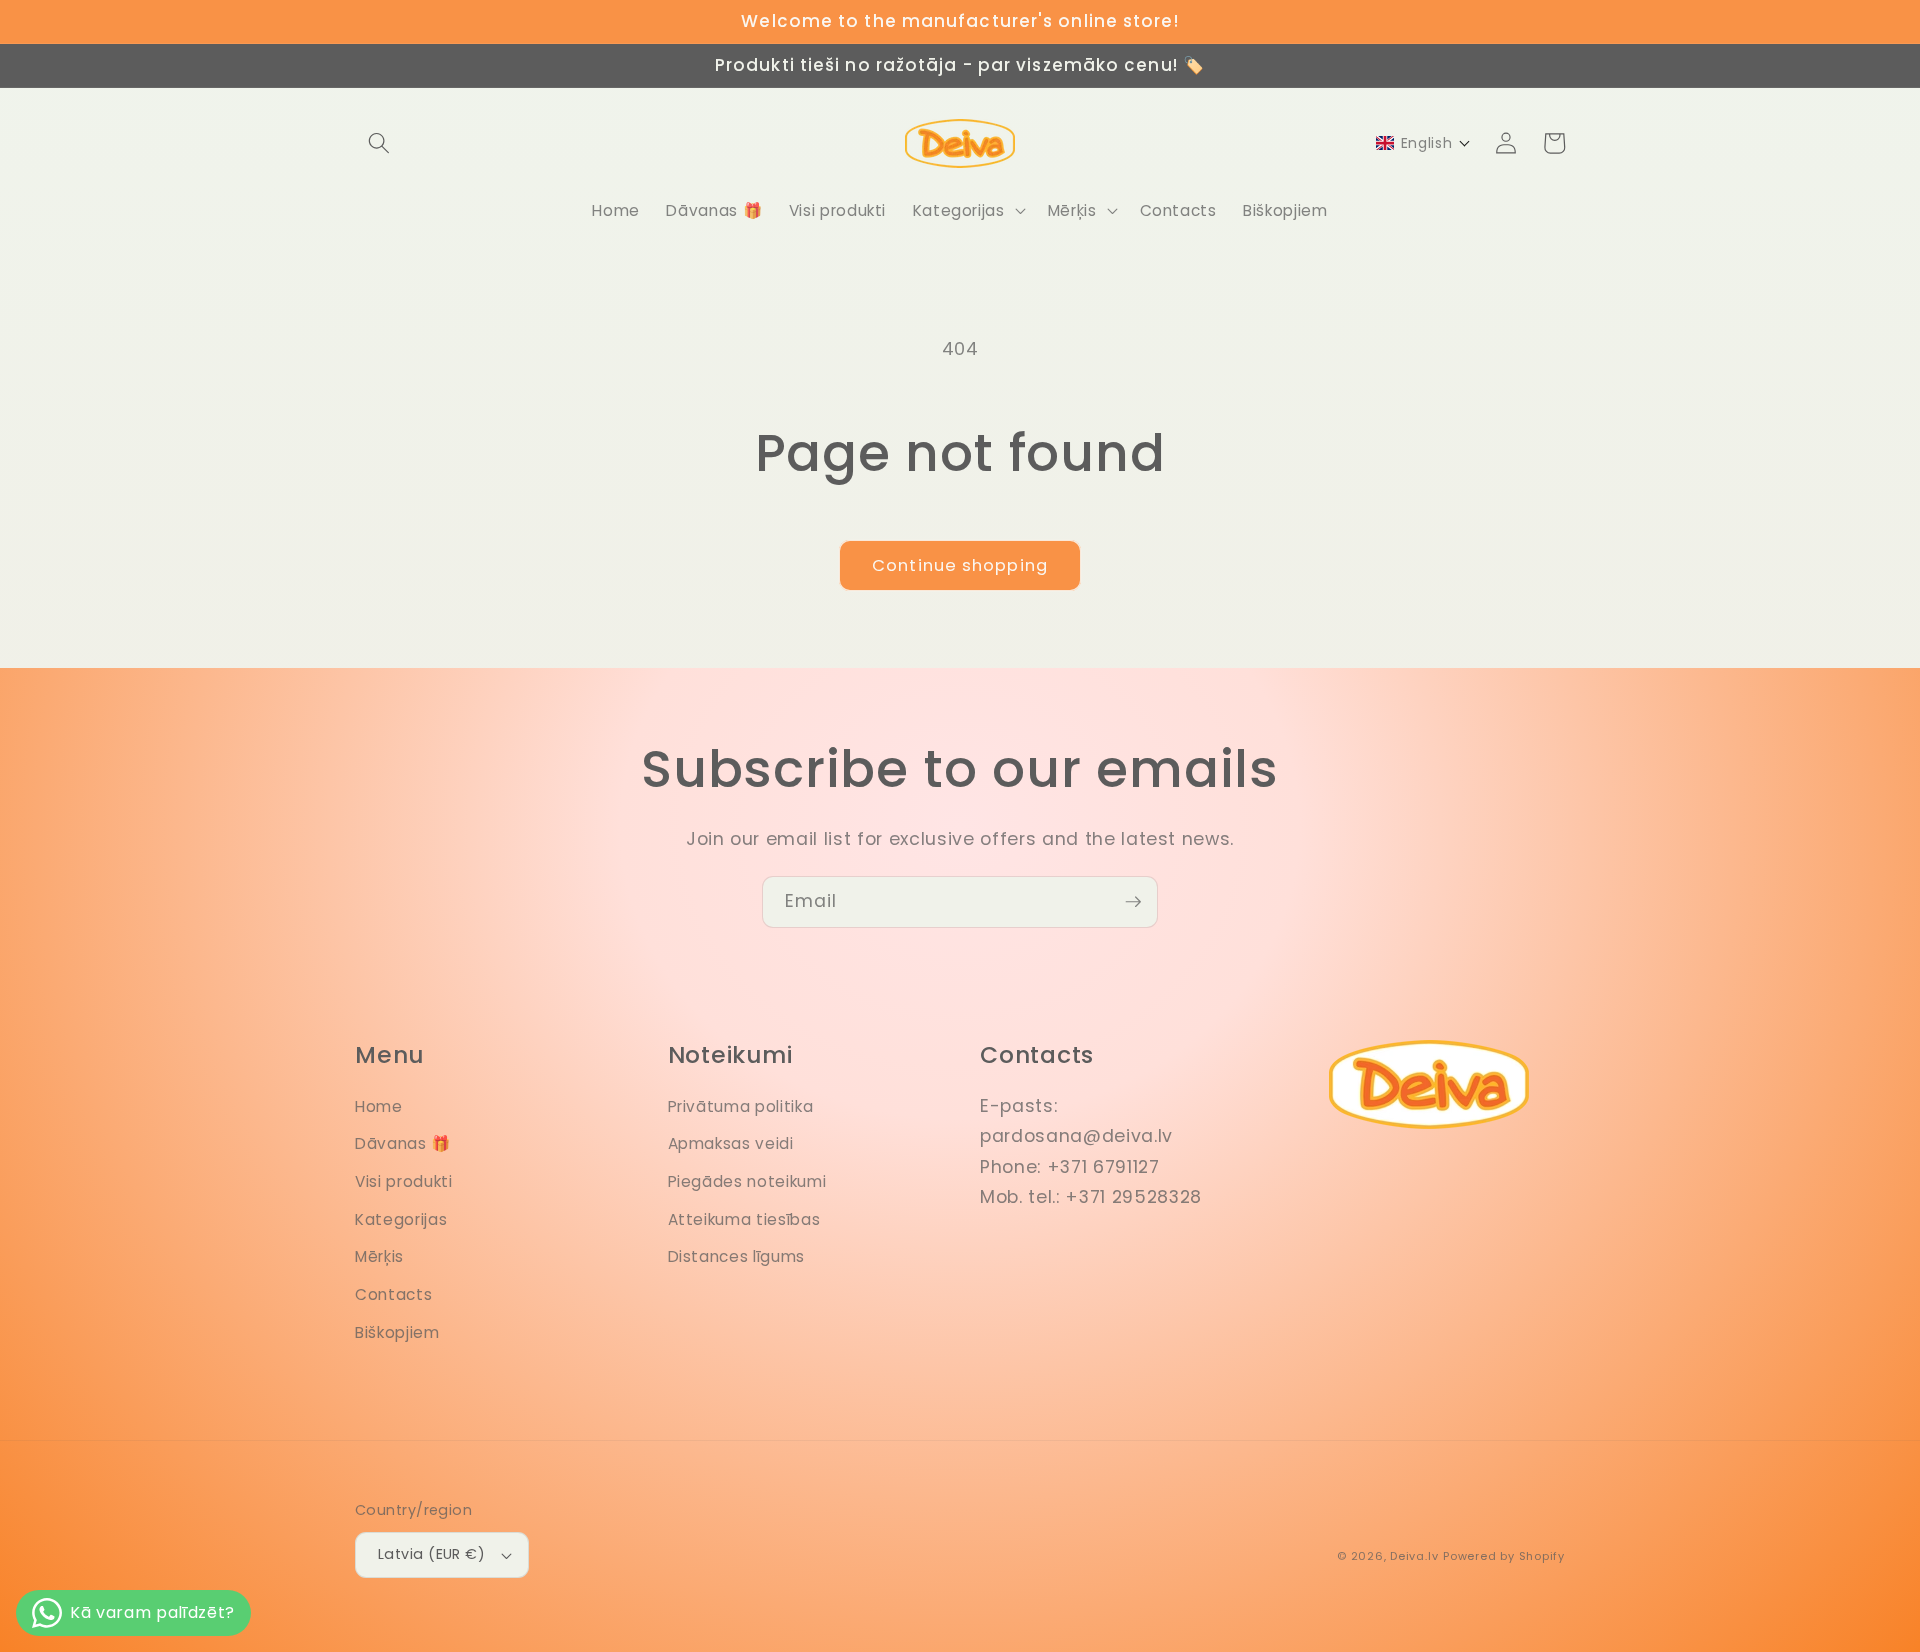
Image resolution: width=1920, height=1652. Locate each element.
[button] (379, 143)
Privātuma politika (741, 1106)
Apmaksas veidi (731, 1143)
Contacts (393, 1294)
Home (379, 1106)
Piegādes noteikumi (747, 1181)
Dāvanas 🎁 (403, 1143)
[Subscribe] (1133, 902)
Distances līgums (737, 1256)
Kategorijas (401, 1219)
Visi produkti (404, 1181)
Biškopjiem (397, 1332)
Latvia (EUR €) (431, 1554)
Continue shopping (960, 565)
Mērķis (379, 1256)
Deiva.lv (1414, 1556)
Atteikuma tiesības (744, 1219)
